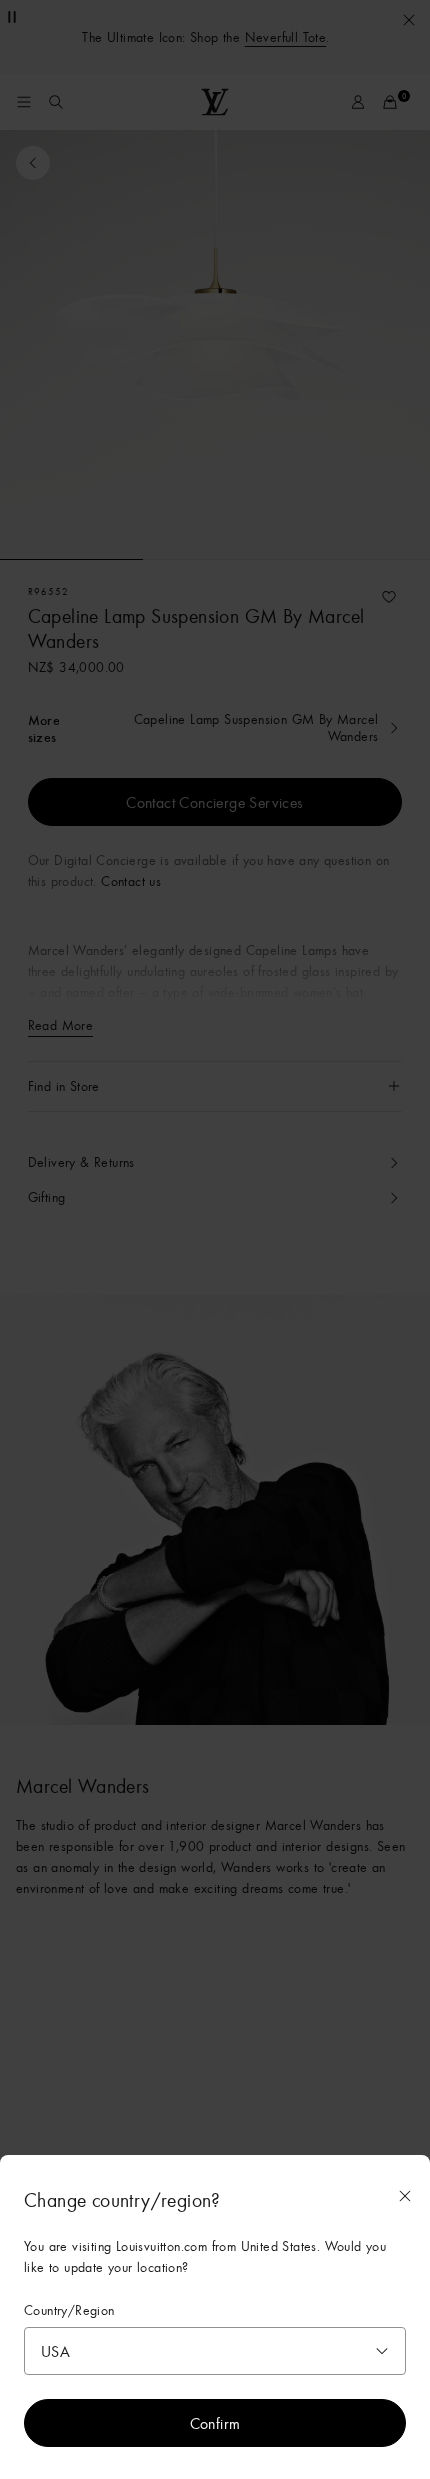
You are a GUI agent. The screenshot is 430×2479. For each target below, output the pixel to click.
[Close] (405, 2196)
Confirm (215, 2423)
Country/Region (69, 2310)
